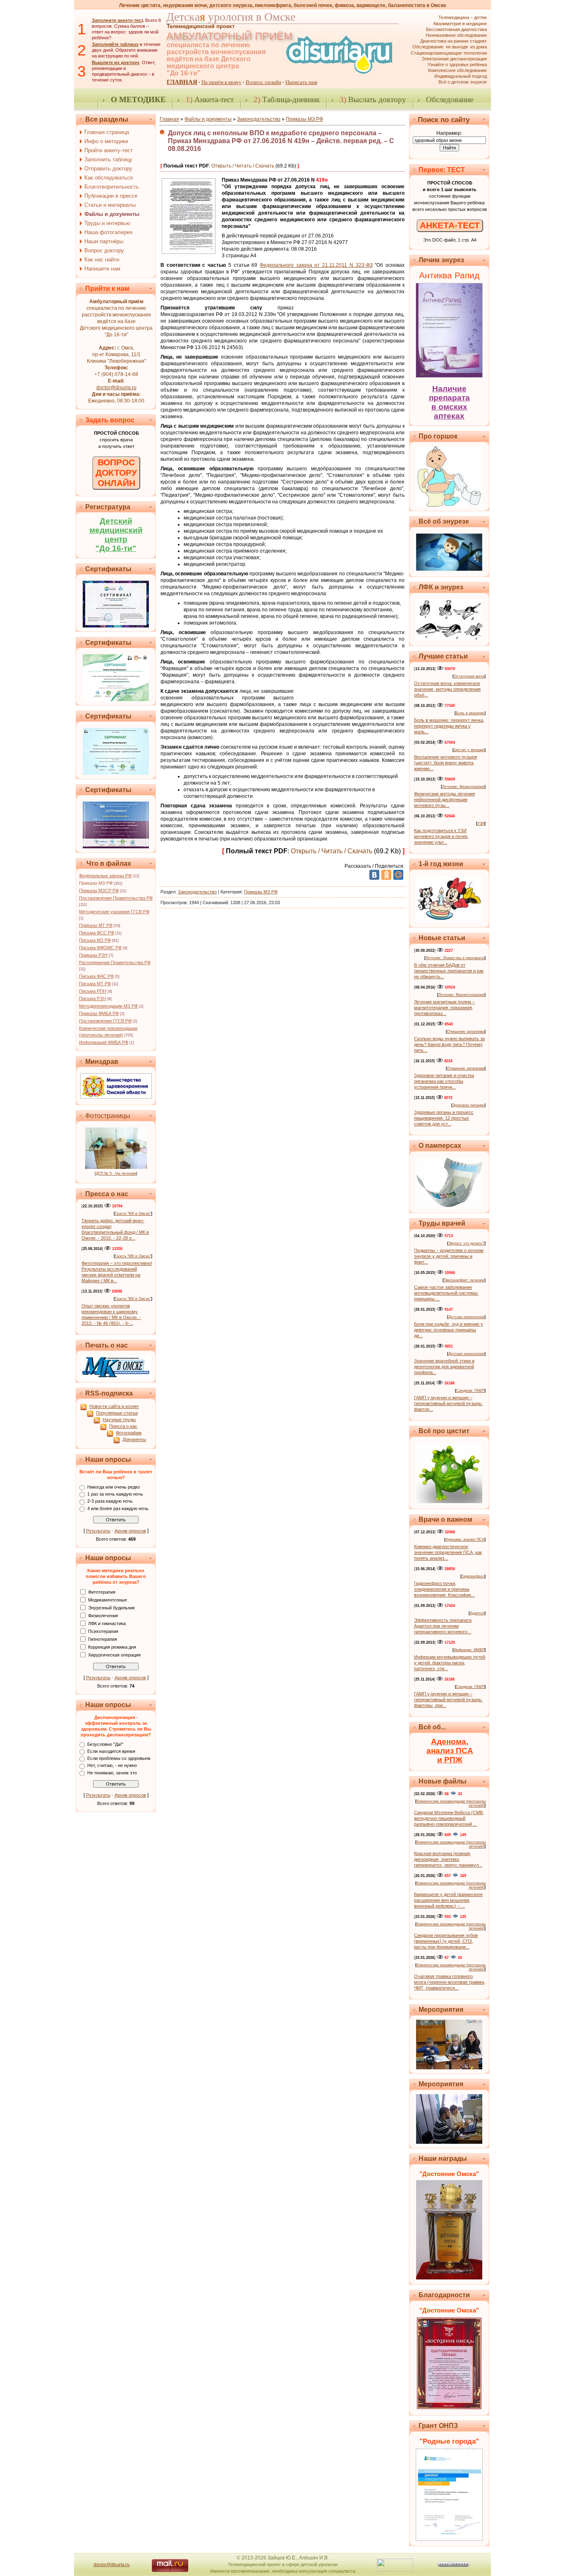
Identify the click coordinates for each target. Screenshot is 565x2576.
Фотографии (129, 1433)
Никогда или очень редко (114, 1487)
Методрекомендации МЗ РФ (108, 1006)
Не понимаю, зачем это (112, 1773)
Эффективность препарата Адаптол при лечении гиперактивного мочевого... (443, 1626)
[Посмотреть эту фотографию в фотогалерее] (116, 1167)
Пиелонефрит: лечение (464, 1280)
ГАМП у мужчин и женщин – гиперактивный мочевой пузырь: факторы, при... (448, 1700)
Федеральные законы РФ (105, 876)
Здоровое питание (468, 1105)
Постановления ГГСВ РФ (105, 1021)
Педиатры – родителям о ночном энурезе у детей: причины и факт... (449, 1256)
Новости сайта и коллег (114, 1406)
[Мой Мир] (398, 875)
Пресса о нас (123, 1426)
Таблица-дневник (287, 99)
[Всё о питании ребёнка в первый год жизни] (449, 920)
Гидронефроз (473, 1576)
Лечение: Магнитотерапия (461, 995)
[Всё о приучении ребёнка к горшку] (449, 505)
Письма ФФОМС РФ (100, 948)
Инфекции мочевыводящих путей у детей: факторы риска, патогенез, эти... (450, 1663)
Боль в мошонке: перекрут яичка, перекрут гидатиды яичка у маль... (449, 726)
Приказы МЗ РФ (96, 883)
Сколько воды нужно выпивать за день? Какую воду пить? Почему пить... (449, 1044)
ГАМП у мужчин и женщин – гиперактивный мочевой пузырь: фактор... (448, 1403)
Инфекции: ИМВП (469, 1650)
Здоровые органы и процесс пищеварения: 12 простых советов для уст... (444, 1118)
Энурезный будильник (111, 1607)
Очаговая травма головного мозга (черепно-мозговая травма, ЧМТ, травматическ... (450, 1982)
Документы (134, 1439)
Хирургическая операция (114, 1654)
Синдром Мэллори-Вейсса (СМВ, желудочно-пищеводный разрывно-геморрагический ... (449, 1818)
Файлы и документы (208, 119)
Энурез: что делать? (466, 1243)
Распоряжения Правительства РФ (115, 962)
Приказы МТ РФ (96, 925)
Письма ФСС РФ (97, 933)
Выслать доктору (373, 99)
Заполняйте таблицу (115, 44)
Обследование (450, 99)
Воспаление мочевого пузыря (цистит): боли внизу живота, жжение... (445, 763)
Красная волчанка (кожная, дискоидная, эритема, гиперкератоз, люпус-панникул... (448, 1859)
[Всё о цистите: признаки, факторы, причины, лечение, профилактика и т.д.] (449, 1501)
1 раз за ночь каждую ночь (115, 1494)
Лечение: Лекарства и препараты (455, 958)
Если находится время (111, 1751)
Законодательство (259, 119)
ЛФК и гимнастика (107, 1623)
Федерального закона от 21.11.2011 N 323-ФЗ (316, 265)
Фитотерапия (102, 1592)
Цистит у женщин (469, 750)
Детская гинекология (466, 1317)
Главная (169, 119)
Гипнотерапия (103, 1639)
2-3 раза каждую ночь (110, 1501)
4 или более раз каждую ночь (118, 1508)
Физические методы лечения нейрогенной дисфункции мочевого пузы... (444, 800)
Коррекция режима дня (112, 1647)
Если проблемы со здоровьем (119, 1758)
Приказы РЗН (93, 955)
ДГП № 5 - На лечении (116, 1173)
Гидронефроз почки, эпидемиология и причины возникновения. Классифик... (444, 1589)
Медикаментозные (108, 1599)
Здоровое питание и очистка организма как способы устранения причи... (444, 1081)
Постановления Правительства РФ (116, 898)
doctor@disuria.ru (116, 388)
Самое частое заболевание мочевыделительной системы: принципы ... (446, 1293)
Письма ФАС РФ (96, 976)
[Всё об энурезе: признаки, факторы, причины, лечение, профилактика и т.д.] (449, 569)
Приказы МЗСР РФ (99, 891)
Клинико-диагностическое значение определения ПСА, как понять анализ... (448, 1552)
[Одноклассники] (386, 875)
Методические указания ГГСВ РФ (114, 912)
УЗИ (481, 824)
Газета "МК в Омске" (133, 1214)
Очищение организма (466, 1032)
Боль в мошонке (470, 713)
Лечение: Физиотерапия (463, 787)
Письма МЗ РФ (95, 940)
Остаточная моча (469, 676)
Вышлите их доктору (116, 62)
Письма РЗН (92, 998)
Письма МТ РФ (95, 984)
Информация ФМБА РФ (104, 1042)
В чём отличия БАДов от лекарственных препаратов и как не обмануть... (449, 971)
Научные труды (119, 1420)
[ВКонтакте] (374, 875)
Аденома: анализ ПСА (465, 1539)
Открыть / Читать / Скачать (243, 166)
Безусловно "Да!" (105, 1744)
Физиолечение (103, 1615)
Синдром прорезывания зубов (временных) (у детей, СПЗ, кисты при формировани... (446, 1941)
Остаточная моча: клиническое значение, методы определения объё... (447, 689)
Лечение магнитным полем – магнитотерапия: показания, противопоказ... (444, 1008)
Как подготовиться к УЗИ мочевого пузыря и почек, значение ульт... (441, 836)
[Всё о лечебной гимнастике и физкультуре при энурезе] (449, 638)
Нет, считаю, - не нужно (112, 1766)
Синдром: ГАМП (470, 1391)
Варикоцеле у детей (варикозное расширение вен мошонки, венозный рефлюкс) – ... (448, 1900)
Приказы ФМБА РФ (99, 1013)
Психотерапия (103, 1631)
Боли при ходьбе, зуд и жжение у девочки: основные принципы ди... (449, 1330)
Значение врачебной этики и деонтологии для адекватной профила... (444, 1367)
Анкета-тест (210, 99)
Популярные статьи (117, 1413)
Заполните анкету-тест (117, 20)
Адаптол (477, 1613)
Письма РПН (93, 991)
